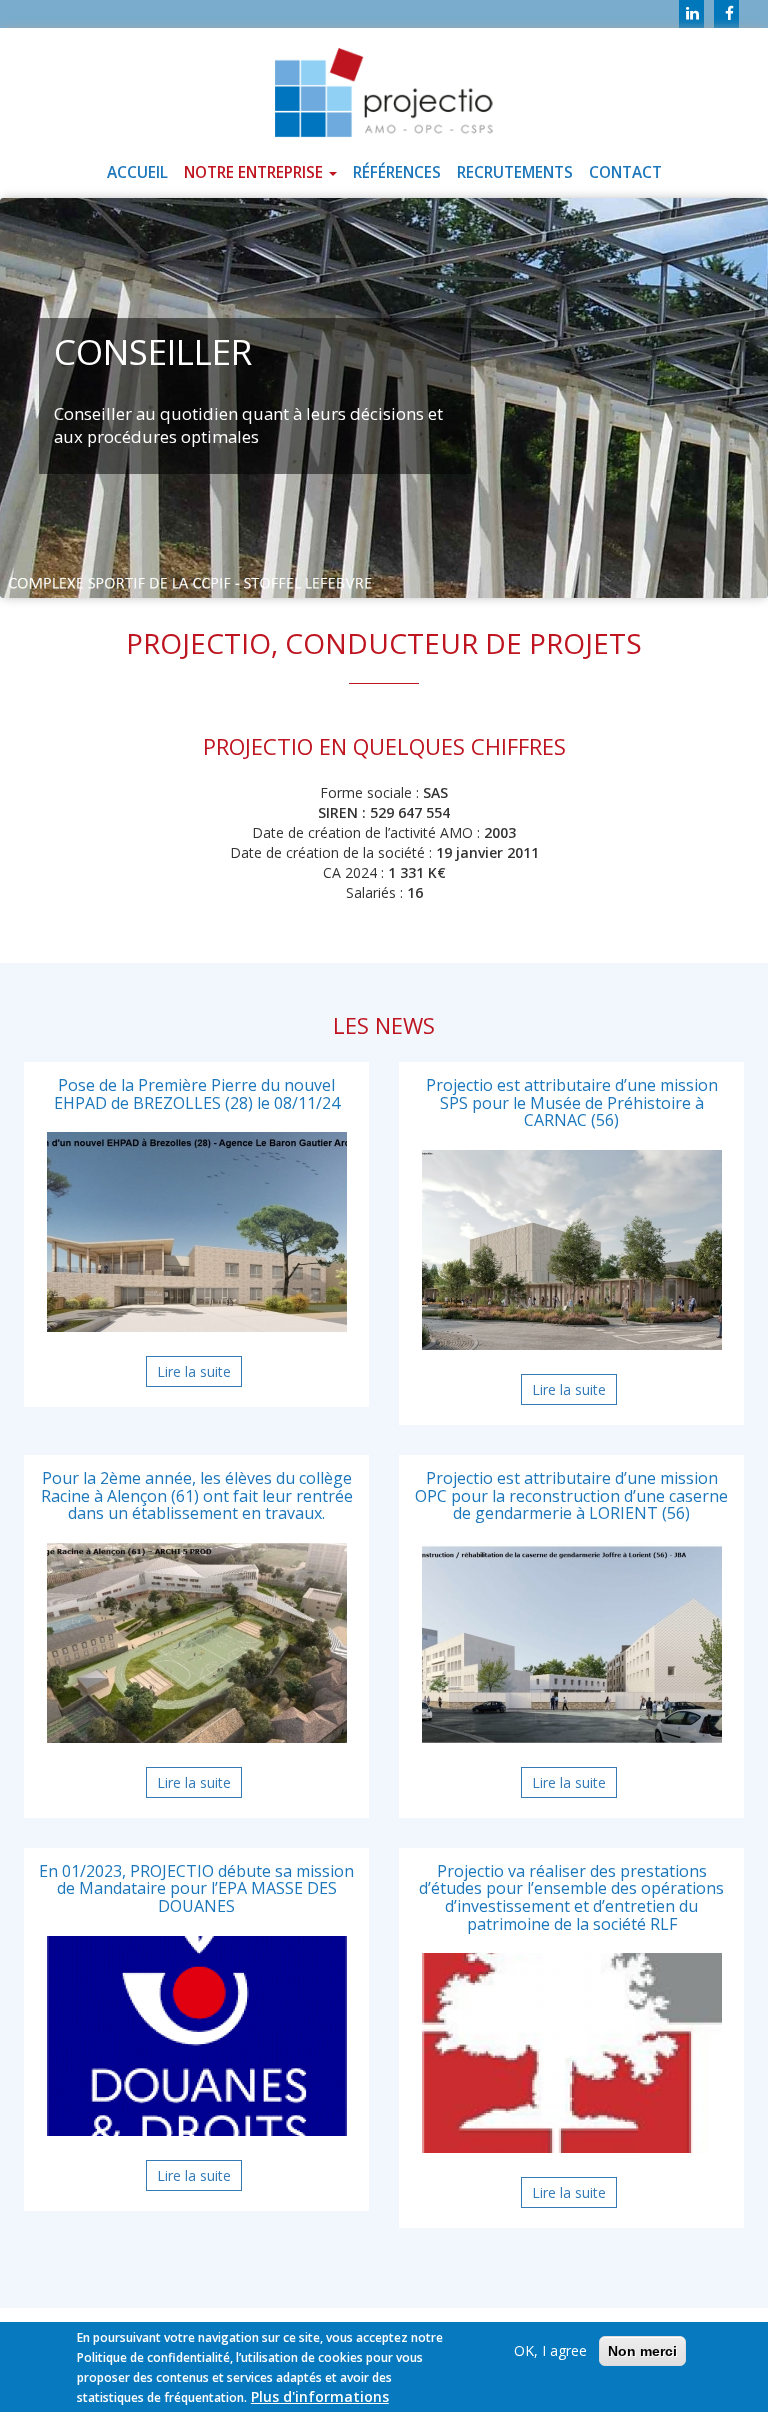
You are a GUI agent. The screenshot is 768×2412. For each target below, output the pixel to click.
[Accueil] (384, 86)
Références (397, 172)
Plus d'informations (320, 2396)
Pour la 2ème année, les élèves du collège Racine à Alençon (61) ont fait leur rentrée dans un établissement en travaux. (197, 1495)
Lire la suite (199, 1374)
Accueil (137, 172)
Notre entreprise (255, 172)
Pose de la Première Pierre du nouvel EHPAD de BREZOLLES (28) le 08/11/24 (197, 1094)
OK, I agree (550, 2350)
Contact (625, 172)
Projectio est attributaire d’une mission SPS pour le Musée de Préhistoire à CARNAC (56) (572, 1102)
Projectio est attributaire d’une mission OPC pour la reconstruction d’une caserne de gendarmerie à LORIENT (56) (571, 1495)
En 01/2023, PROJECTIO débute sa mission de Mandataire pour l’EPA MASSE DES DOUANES (196, 1888)
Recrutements (515, 172)
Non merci (642, 2351)
